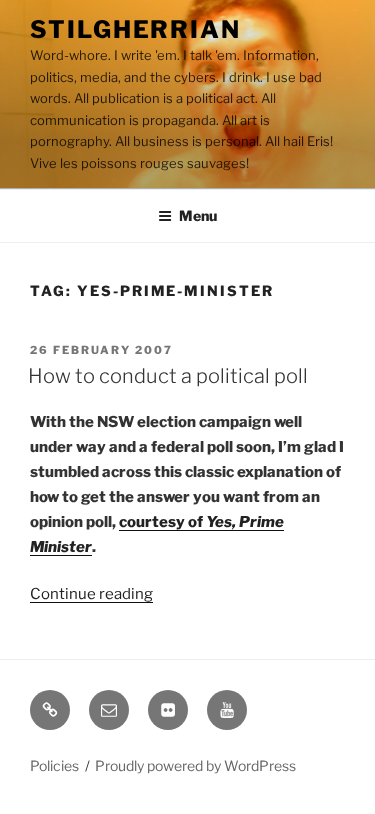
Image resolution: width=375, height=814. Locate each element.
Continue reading (91, 594)
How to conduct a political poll (168, 376)
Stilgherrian (135, 29)
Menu (198, 215)
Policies (54, 765)
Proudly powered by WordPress (195, 765)
